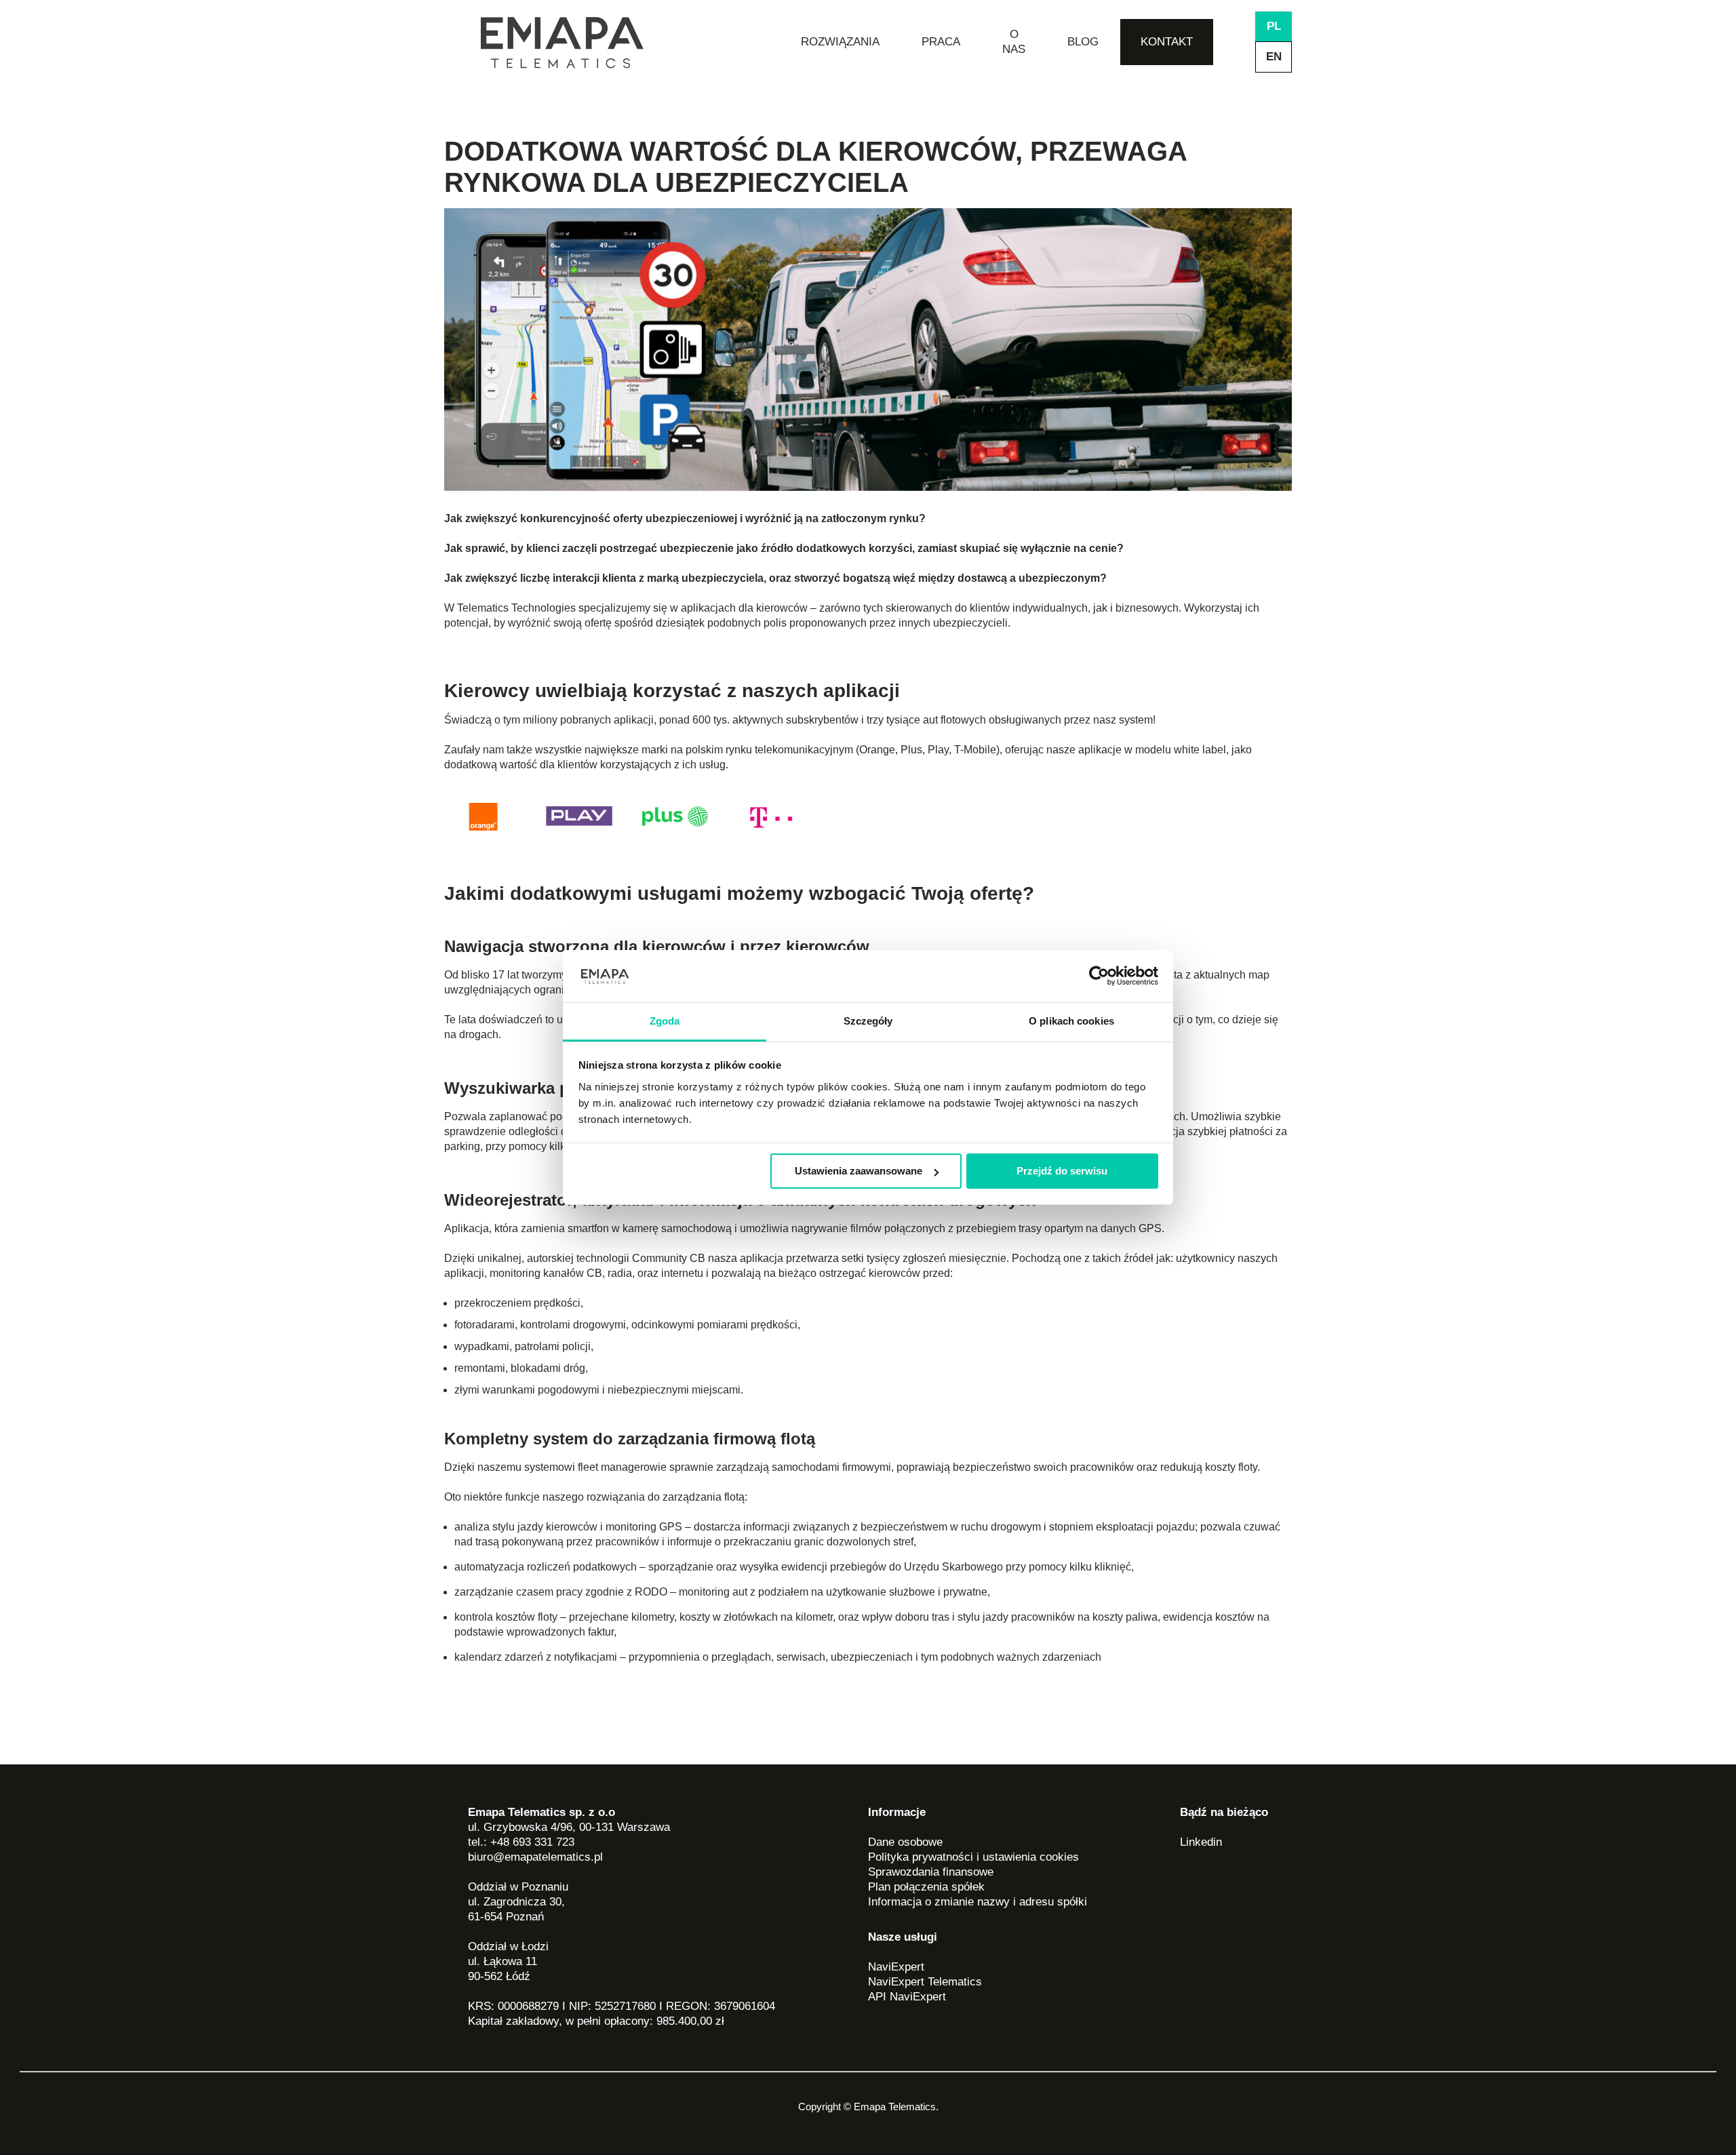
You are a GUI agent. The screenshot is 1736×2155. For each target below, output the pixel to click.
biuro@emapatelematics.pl (535, 1857)
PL (1274, 26)
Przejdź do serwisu (1062, 1171)
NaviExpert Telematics (925, 1982)
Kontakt (1167, 42)
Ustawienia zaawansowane (859, 1171)
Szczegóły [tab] (868, 1021)
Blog (1083, 42)
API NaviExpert (907, 1997)
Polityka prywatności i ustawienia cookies (973, 1857)
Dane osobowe (905, 1842)
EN (1274, 57)
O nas (1014, 42)
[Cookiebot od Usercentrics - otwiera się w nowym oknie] (1099, 976)
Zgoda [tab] (665, 1021)
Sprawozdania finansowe (931, 1872)
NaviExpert (896, 1967)
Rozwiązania (840, 42)
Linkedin (1201, 1842)
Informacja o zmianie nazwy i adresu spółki (978, 1902)
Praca (941, 42)
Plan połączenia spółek (926, 1887)
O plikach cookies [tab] (1071, 1021)
